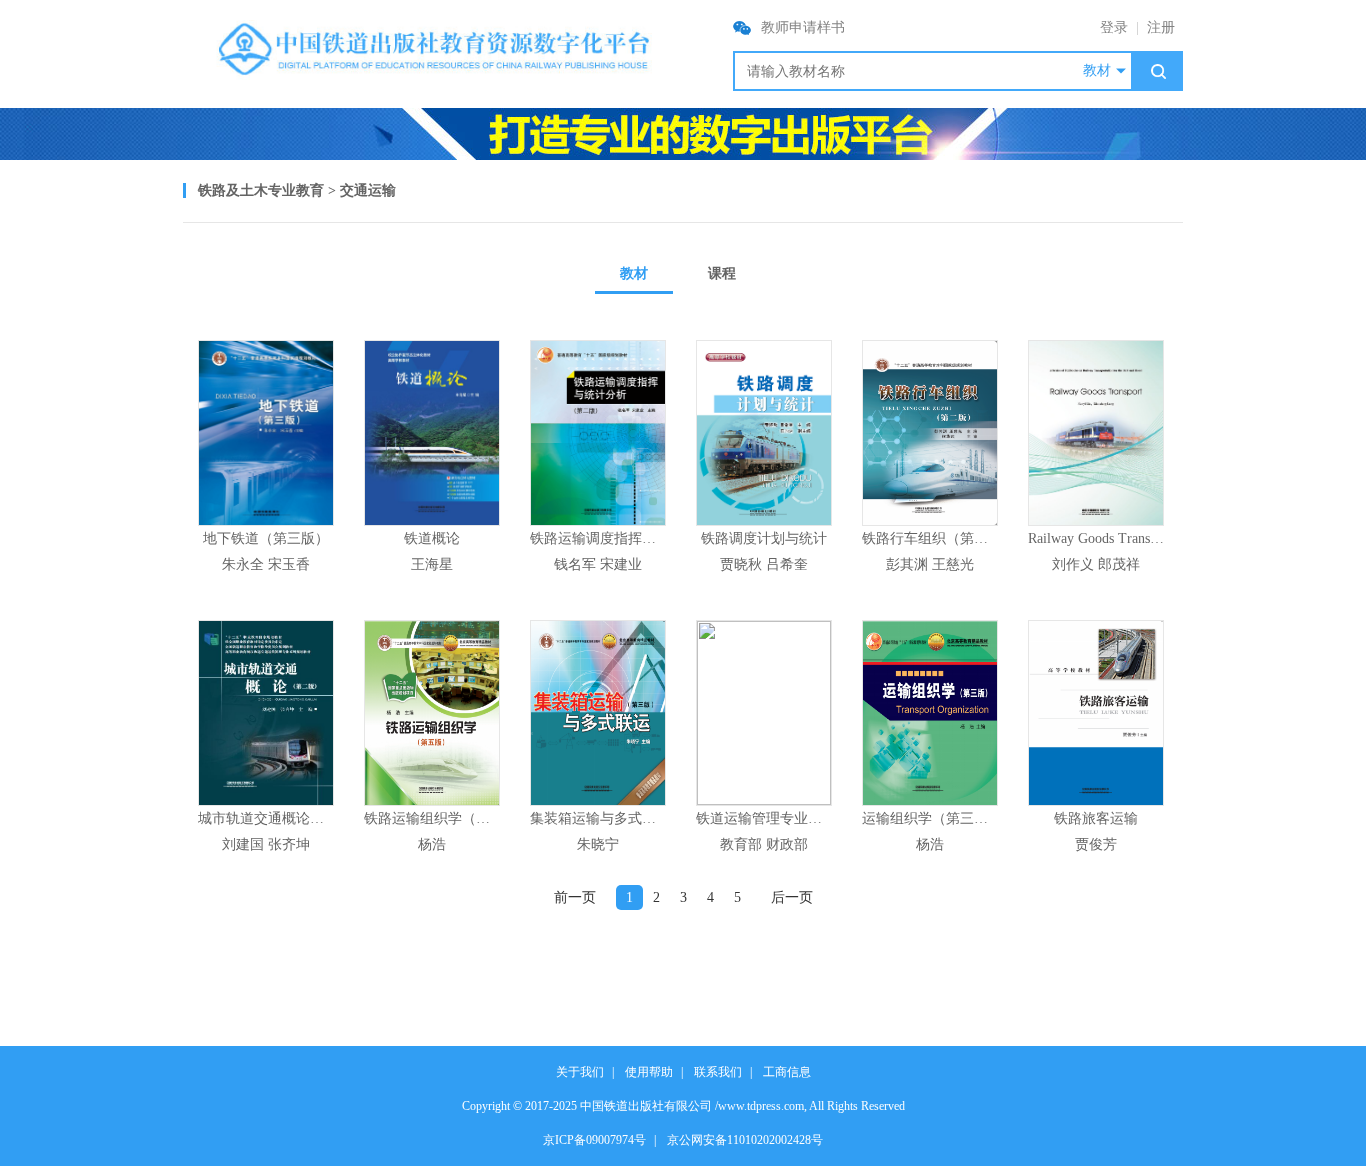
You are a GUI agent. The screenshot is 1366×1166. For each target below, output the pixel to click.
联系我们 (718, 1072)
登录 (1114, 27)
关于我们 (580, 1072)
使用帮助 (649, 1072)
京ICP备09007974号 (594, 1140)
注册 (1161, 27)
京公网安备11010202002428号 (745, 1140)
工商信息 (787, 1072)
